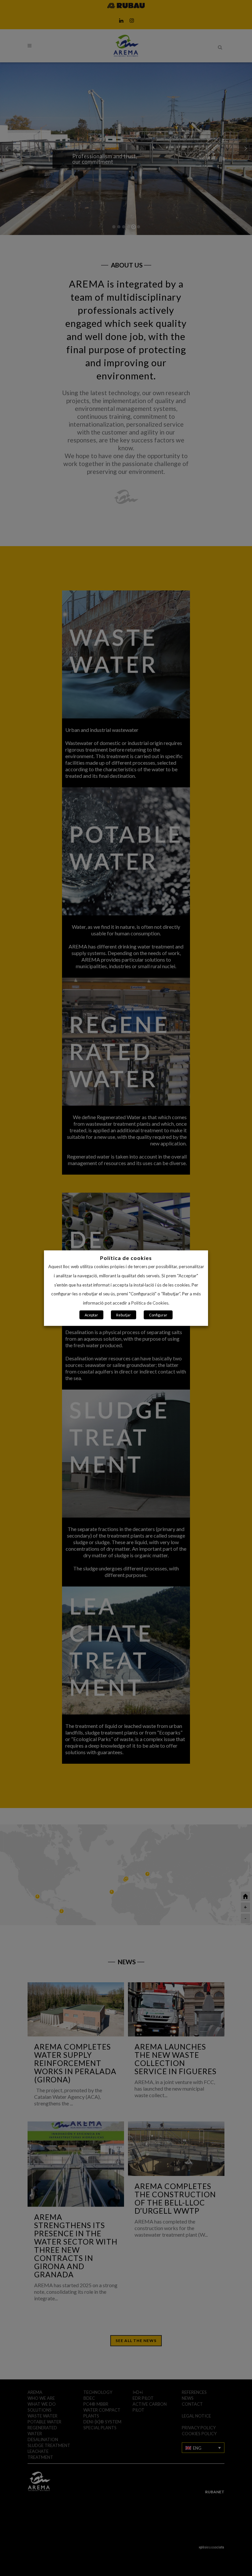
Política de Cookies (150, 1303)
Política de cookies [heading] (126, 1257)
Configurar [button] (158, 1315)
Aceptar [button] (91, 1315)
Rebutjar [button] (124, 1315)
